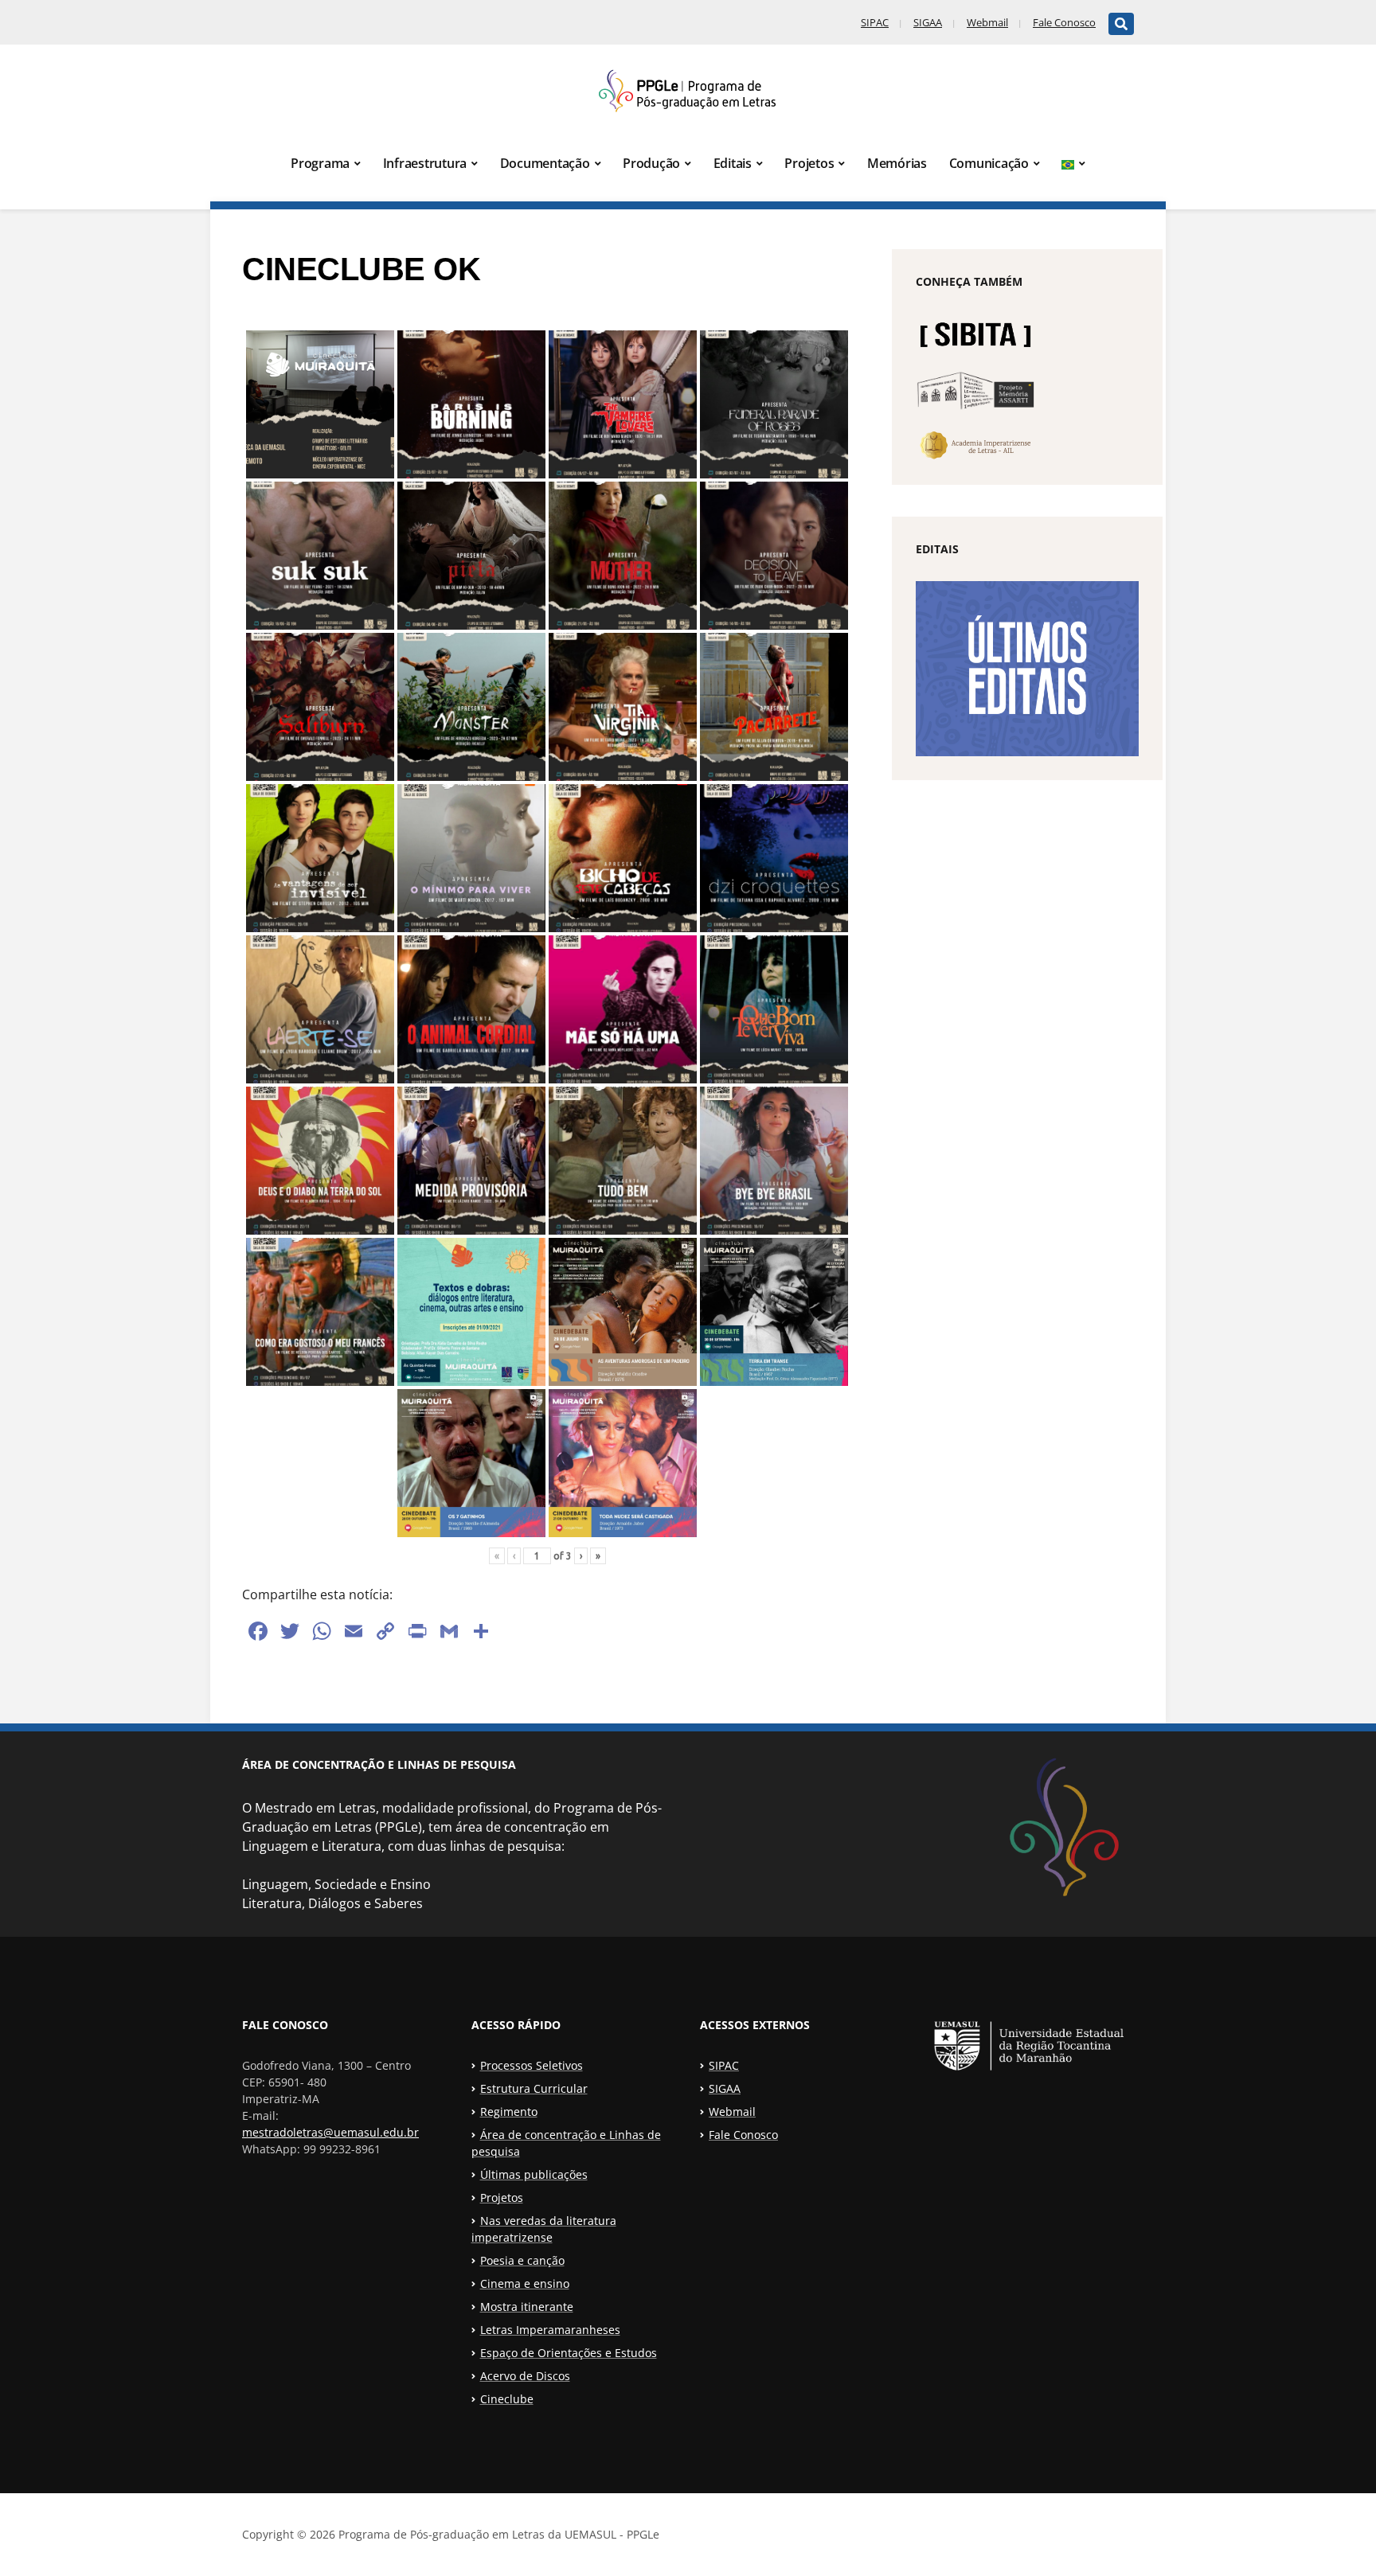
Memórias (897, 163)
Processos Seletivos (532, 2065)
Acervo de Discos (525, 2376)
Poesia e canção (522, 2260)
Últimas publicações (534, 2174)
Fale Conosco (1064, 22)
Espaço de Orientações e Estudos (569, 2353)
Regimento (509, 2112)
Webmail (987, 22)
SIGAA (928, 22)
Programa (320, 163)
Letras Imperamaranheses (550, 2330)
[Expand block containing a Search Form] (1121, 24)
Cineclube (507, 2399)
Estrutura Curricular (534, 2088)
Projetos (809, 163)
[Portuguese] (1073, 164)
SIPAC (875, 22)
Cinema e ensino (525, 2283)
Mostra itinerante (527, 2307)
